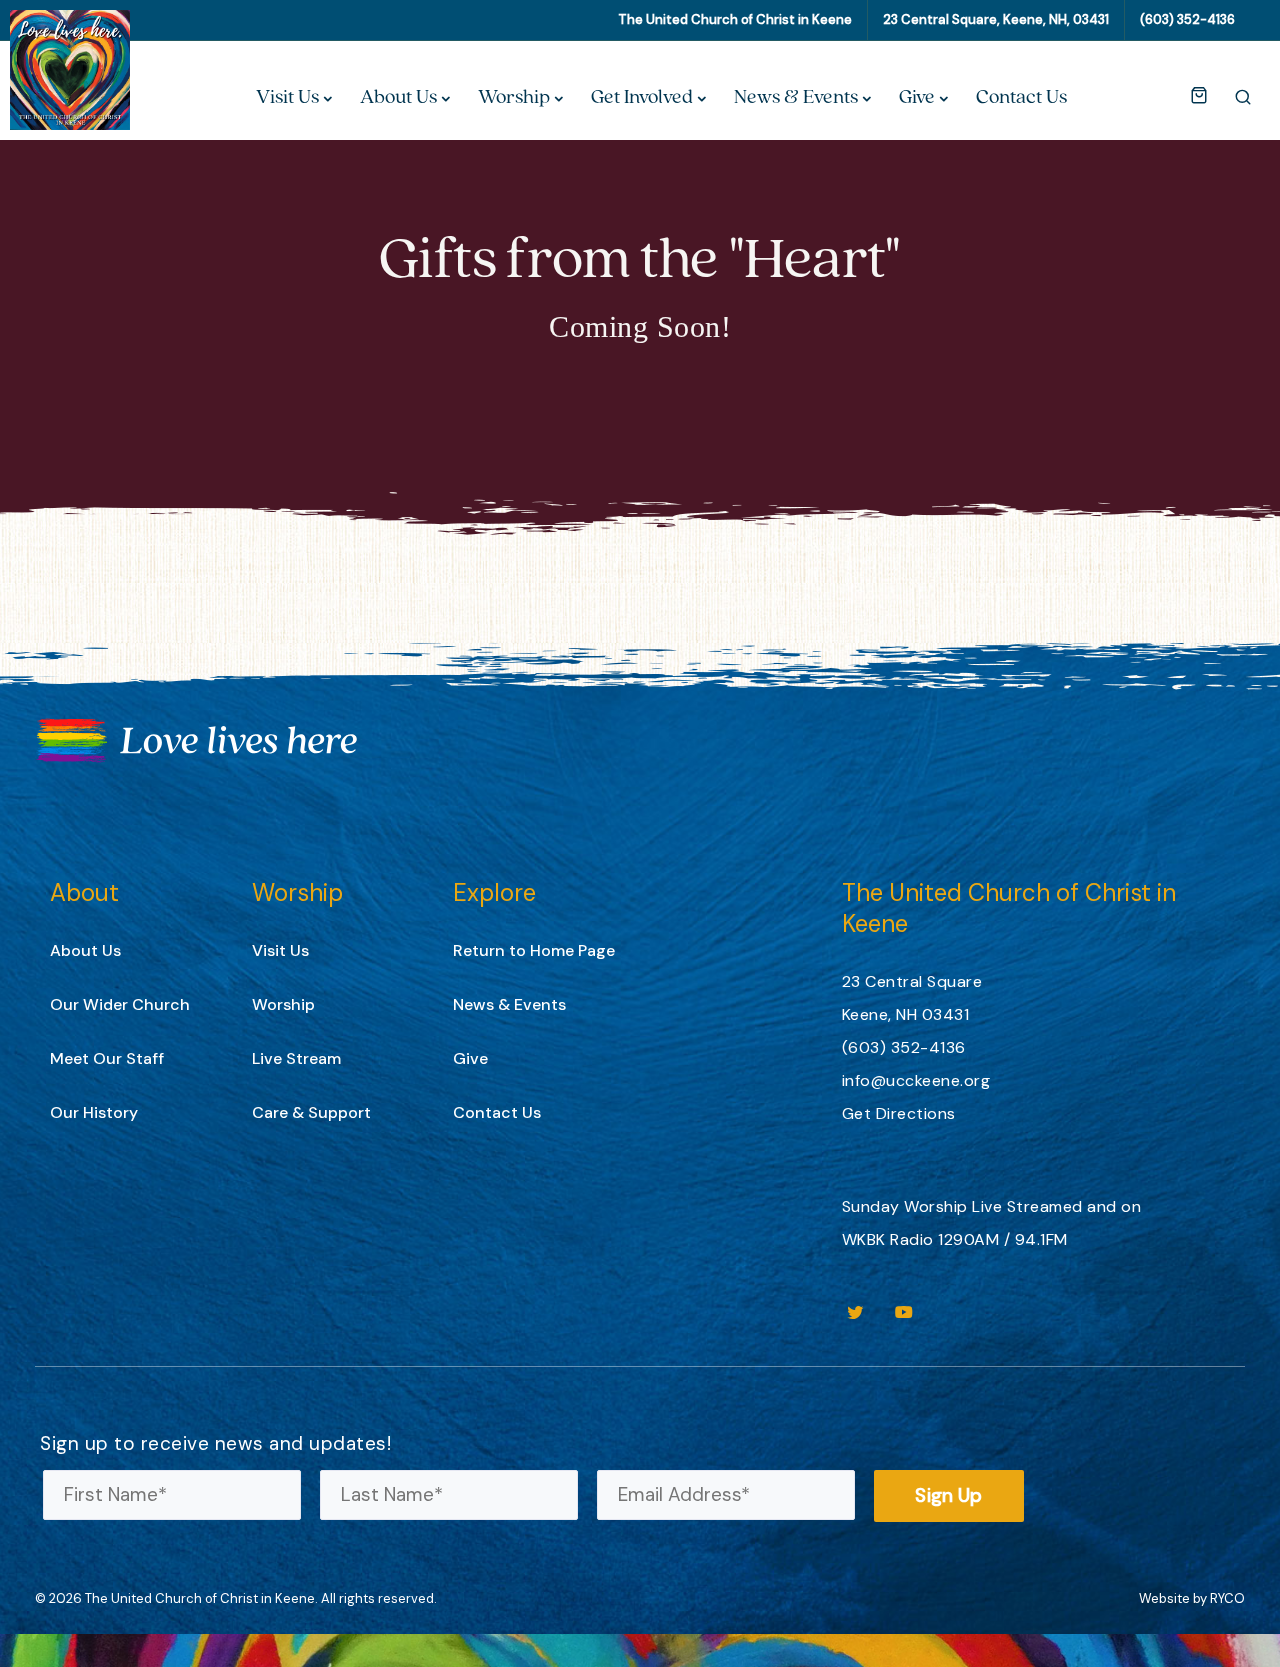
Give (917, 96)
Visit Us (287, 96)
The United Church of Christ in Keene (735, 19)
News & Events (796, 96)
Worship (514, 96)
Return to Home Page (534, 950)
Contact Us (1021, 96)
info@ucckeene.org (916, 1080)
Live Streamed (1027, 1206)
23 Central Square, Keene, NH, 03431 (996, 19)
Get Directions (899, 1113)
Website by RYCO (1192, 1598)
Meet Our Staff (107, 1058)
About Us (398, 96)
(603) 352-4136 (1187, 19)
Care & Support (311, 1112)
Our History (94, 1112)
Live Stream (296, 1058)
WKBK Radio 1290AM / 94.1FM (955, 1239)
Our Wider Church (120, 1004)
